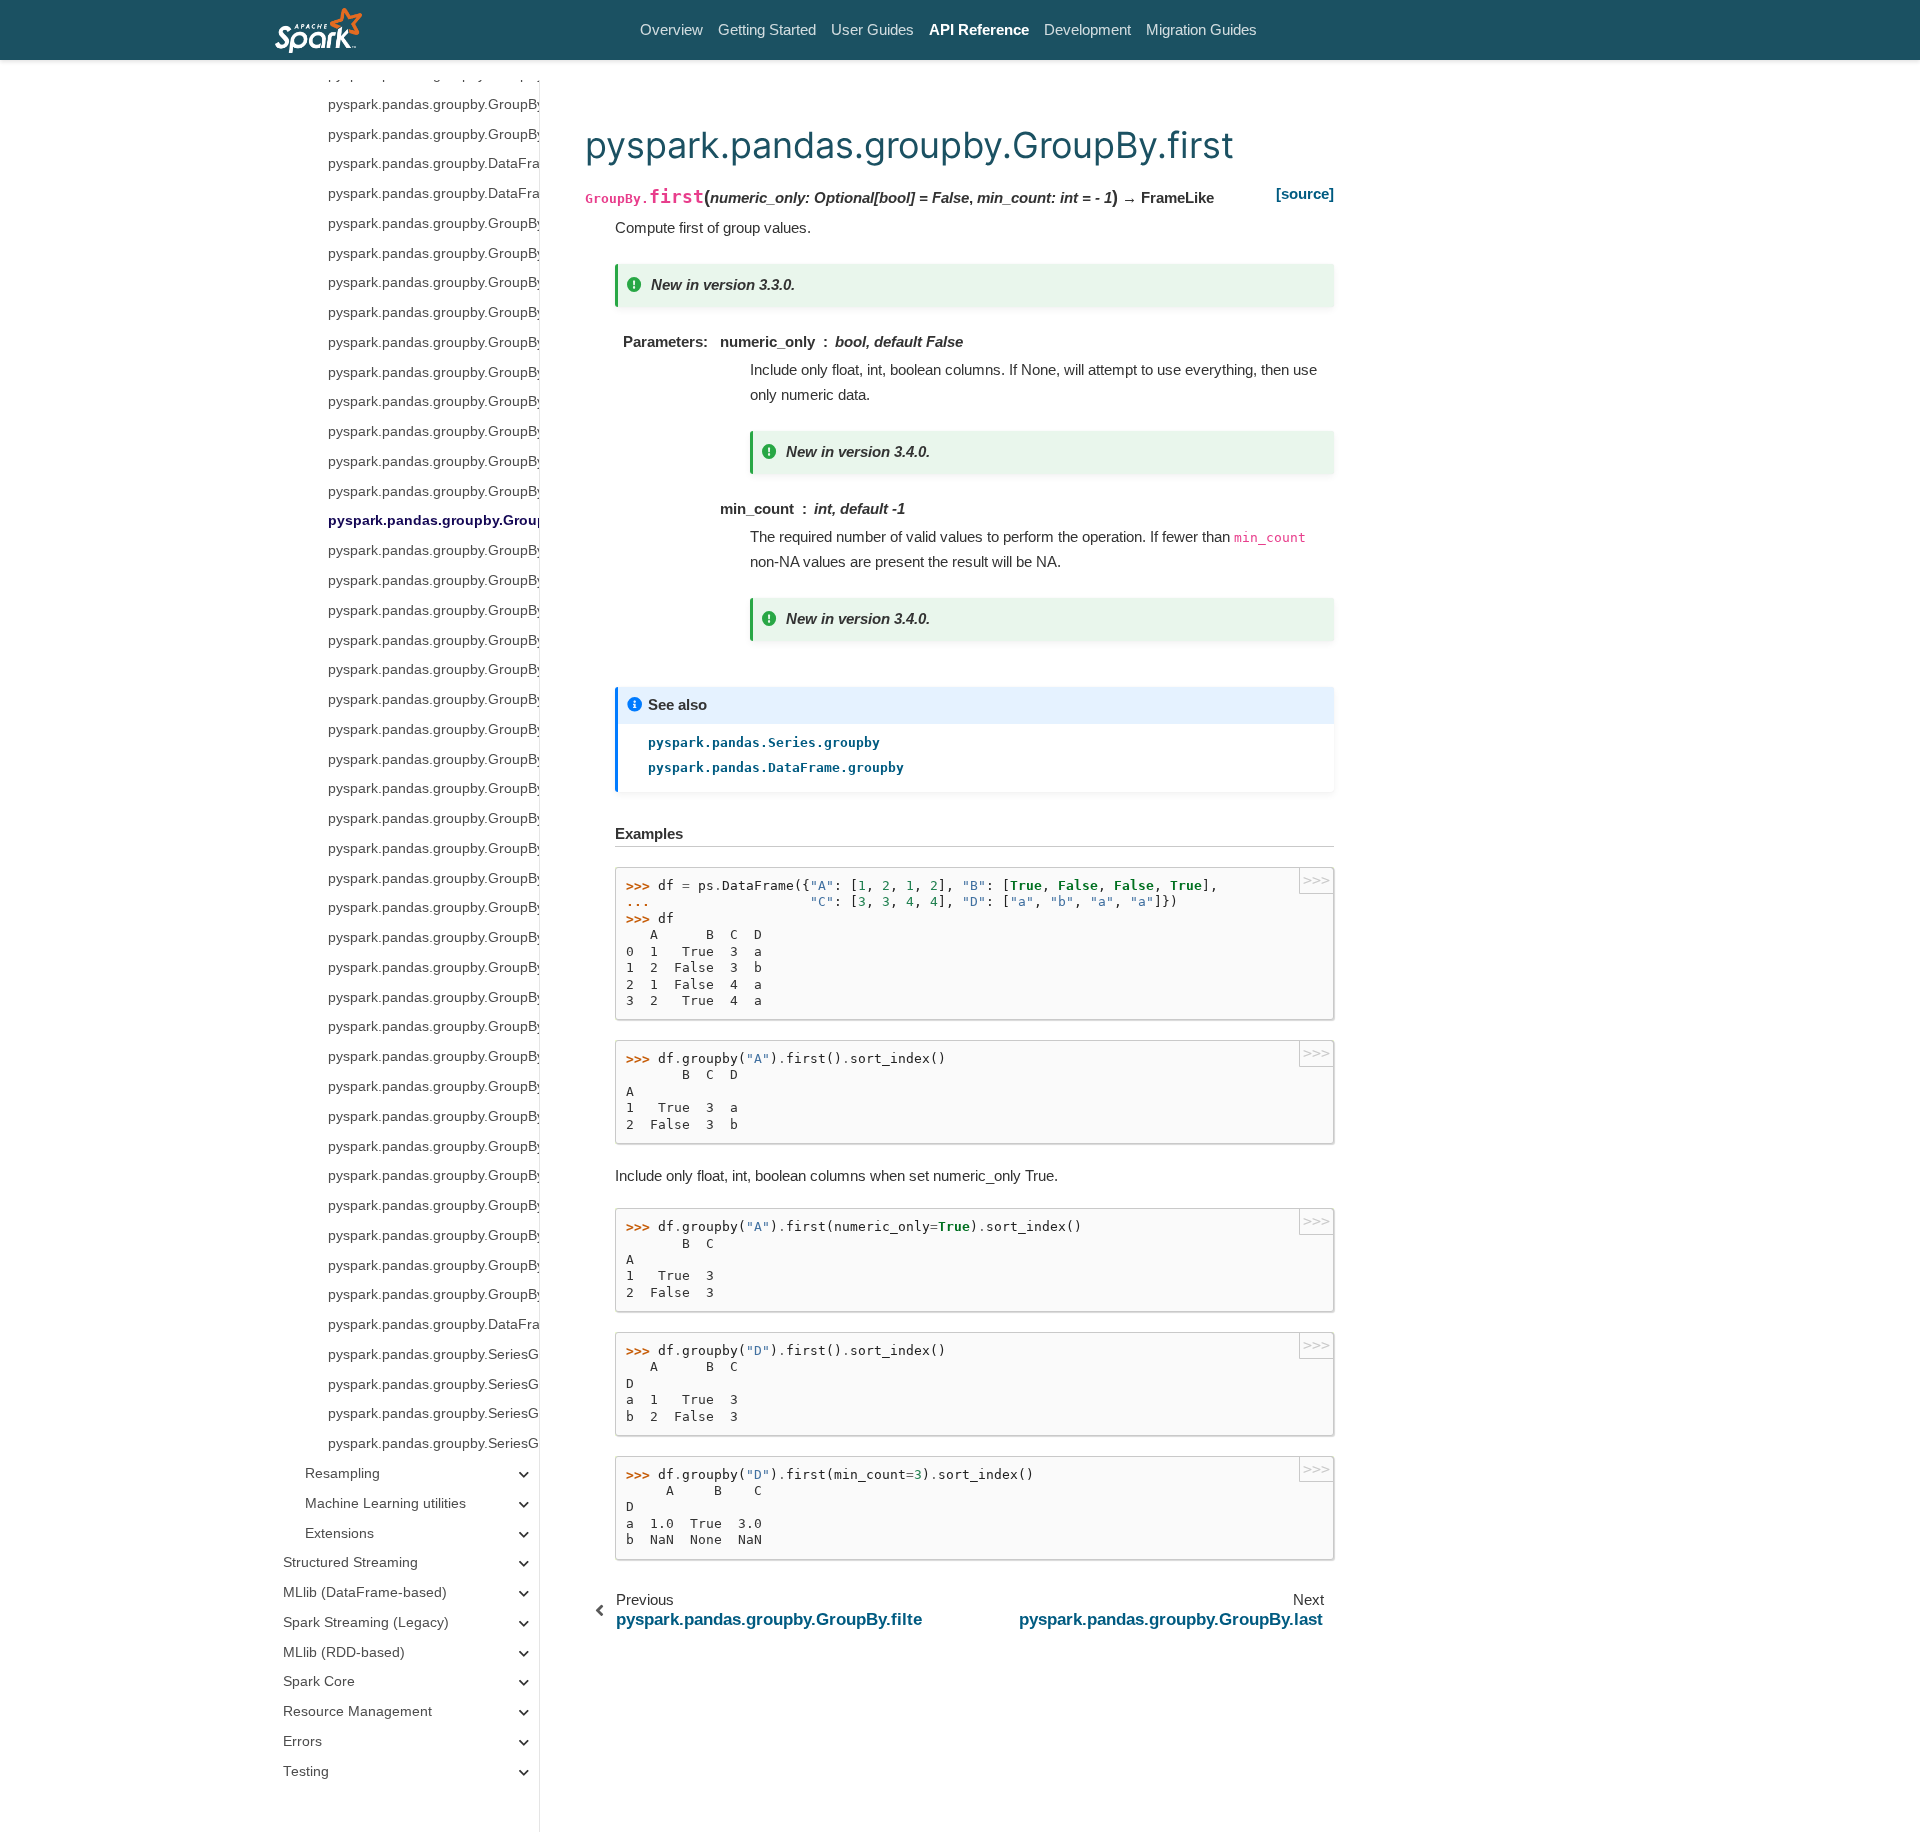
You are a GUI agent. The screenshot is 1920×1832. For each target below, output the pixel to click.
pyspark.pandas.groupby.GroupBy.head (433, 1205)
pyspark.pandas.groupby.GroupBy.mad (433, 580)
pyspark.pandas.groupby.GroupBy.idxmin (433, 1086)
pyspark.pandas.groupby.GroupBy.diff (433, 1027)
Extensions (339, 1533)
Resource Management (357, 1712)
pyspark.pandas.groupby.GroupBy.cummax (433, 342)
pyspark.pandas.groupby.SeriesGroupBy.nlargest (433, 1384)
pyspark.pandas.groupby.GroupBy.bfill (433, 1146)
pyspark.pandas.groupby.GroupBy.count (433, 283)
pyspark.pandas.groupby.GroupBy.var (433, 908)
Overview (671, 29)
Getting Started (767, 29)
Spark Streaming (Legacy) (366, 1622)
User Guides (872, 29)
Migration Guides (1201, 29)
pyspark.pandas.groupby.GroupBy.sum (433, 878)
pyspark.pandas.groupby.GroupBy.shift (433, 1265)
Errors (302, 1741)
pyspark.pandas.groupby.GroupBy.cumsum (433, 432)
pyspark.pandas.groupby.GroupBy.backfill (433, 1235)
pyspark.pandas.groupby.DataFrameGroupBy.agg (433, 164)
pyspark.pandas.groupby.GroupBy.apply (433, 104)
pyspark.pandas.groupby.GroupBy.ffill (433, 1176)
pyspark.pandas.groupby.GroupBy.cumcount (433, 313)
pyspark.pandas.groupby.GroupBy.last (433, 551)
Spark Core (319, 1682)
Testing (306, 1771)
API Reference (979, 29)
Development (1087, 29)
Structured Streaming (350, 1563)
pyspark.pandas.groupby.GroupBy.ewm (433, 461)
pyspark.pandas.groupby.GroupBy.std (433, 848)
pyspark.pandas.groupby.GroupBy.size (433, 997)
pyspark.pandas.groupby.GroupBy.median (433, 670)
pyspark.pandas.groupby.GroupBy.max (433, 610)
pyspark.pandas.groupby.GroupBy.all (433, 223)
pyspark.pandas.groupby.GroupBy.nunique (433, 938)
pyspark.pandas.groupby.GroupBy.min (433, 699)
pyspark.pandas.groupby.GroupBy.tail (433, 1295)
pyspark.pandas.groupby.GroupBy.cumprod (433, 402)
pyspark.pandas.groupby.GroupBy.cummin (433, 372)
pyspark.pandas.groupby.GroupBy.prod (433, 759)
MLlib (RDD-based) (344, 1652)
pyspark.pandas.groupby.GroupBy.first (433, 521)
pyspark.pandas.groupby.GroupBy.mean (433, 640)
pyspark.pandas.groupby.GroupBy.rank (433, 789)
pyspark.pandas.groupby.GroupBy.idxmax (433, 1057)
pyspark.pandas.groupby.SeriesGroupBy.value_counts (433, 1414)
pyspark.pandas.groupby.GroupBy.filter (433, 491)
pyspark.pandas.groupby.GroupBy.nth (433, 729)
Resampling (342, 1473)
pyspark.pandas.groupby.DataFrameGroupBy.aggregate (433, 193)
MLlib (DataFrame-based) (365, 1592)
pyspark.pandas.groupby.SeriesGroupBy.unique (433, 1444)
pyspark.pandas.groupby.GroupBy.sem (433, 819)
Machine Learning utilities (385, 1503)
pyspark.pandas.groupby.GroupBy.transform (433, 134)
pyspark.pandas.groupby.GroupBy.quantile (433, 967)
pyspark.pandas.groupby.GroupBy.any (433, 253)
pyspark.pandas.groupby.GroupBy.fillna (433, 1116)
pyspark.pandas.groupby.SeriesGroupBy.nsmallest (433, 1354)
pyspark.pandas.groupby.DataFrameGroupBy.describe (433, 1325)
